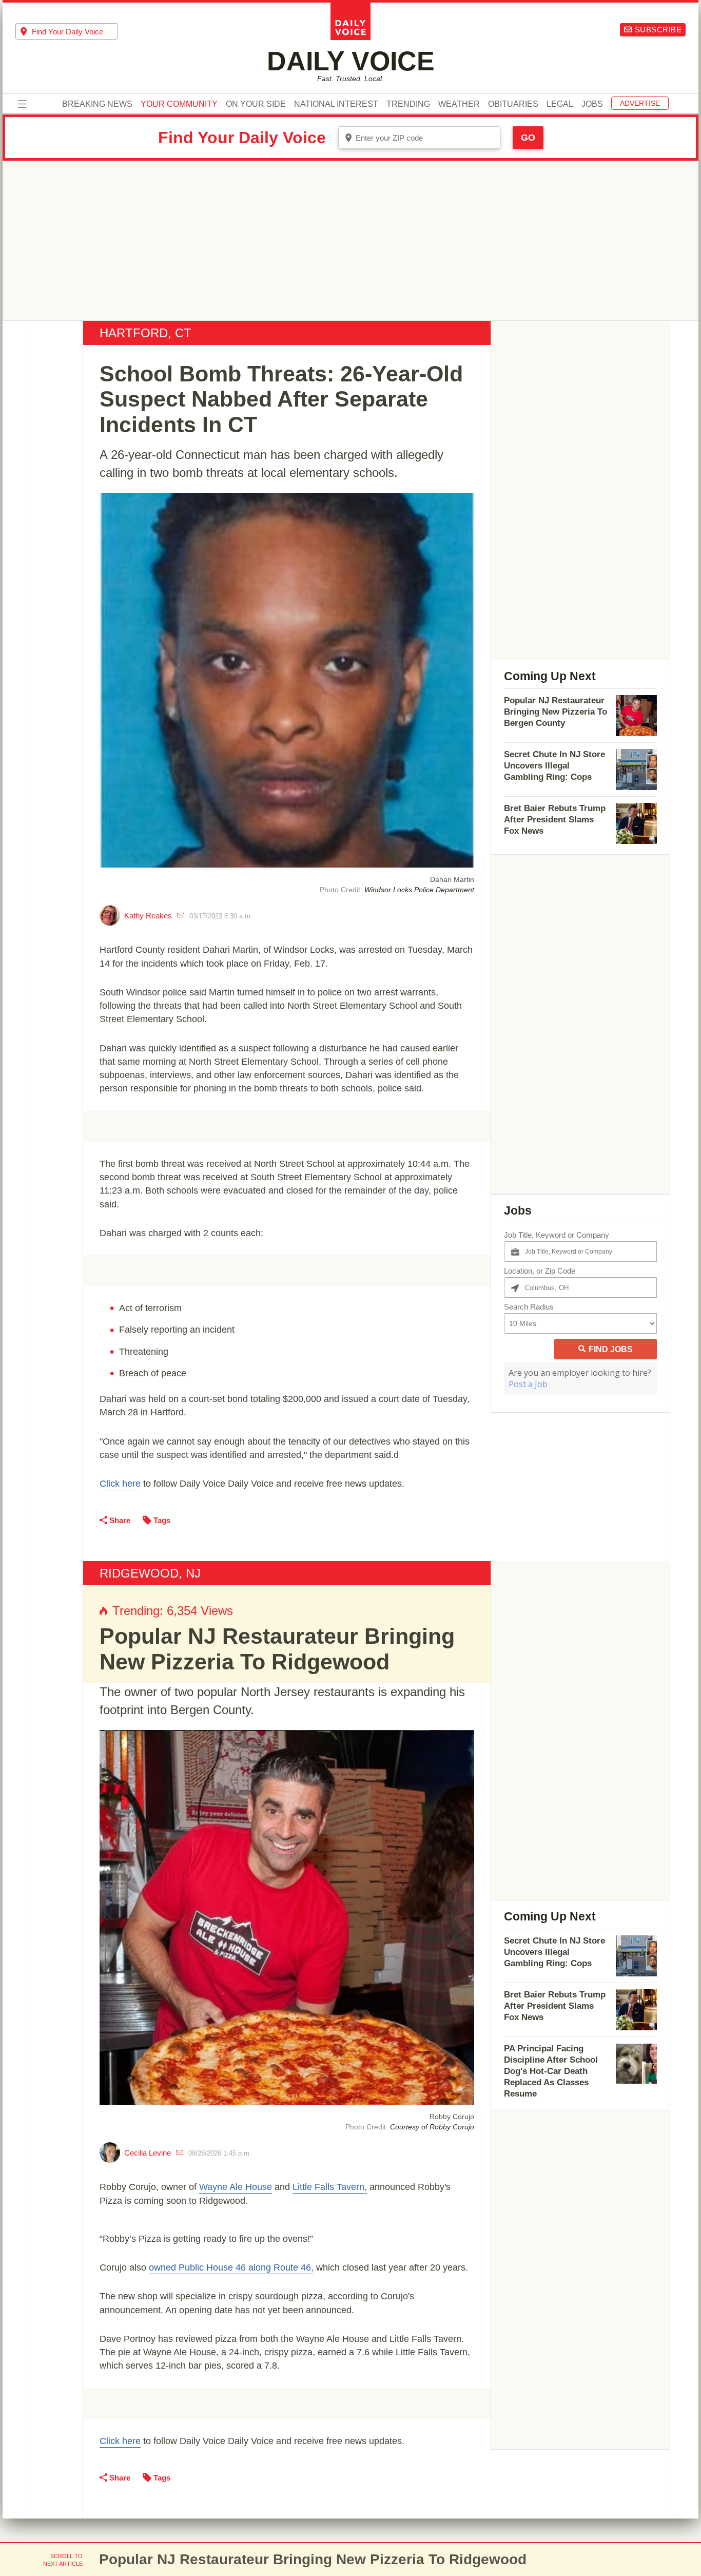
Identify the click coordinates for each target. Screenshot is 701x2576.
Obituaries (513, 104)
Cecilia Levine (148, 2153)
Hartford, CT (145, 333)
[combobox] (67, 31)
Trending (408, 104)
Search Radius (529, 1307)
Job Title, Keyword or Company (557, 1235)
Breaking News (97, 104)
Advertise (640, 103)
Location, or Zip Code (540, 1271)
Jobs (592, 104)
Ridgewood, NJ (150, 1573)
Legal (560, 104)
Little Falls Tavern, (330, 2187)
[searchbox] (75, 32)
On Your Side (256, 104)
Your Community (179, 104)
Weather (459, 104)
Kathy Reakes (148, 916)
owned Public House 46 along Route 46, (231, 2267)
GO (528, 138)
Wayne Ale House (236, 2187)
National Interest (336, 104)
